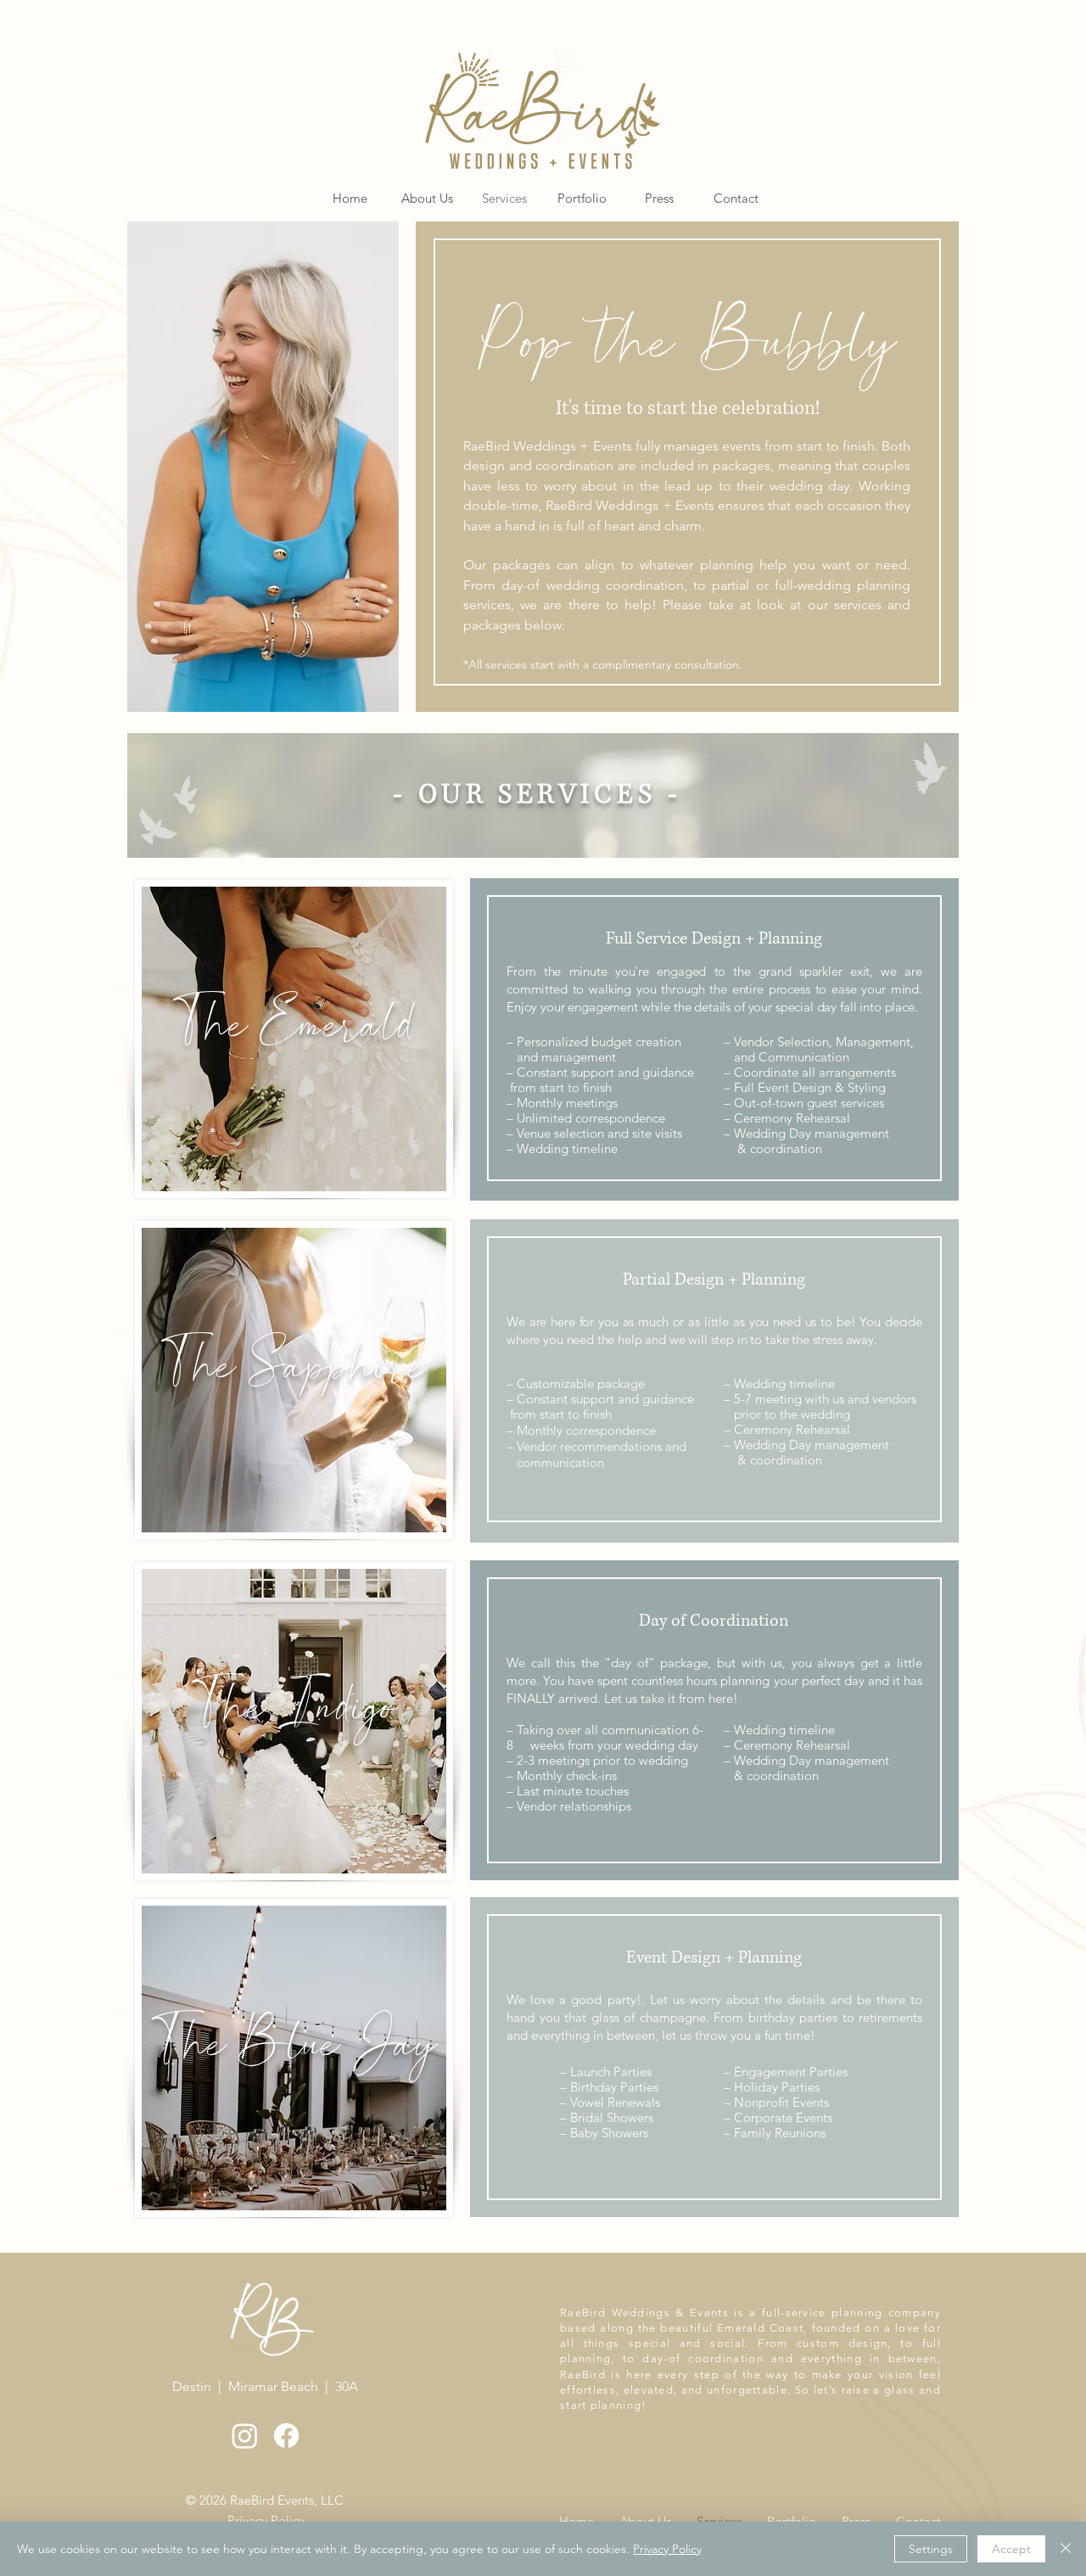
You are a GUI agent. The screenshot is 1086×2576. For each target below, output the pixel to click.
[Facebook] (286, 2436)
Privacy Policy (667, 2549)
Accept (1011, 2549)
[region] (294, 1039)
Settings (931, 2549)
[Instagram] (245, 2436)
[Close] (1066, 2549)
